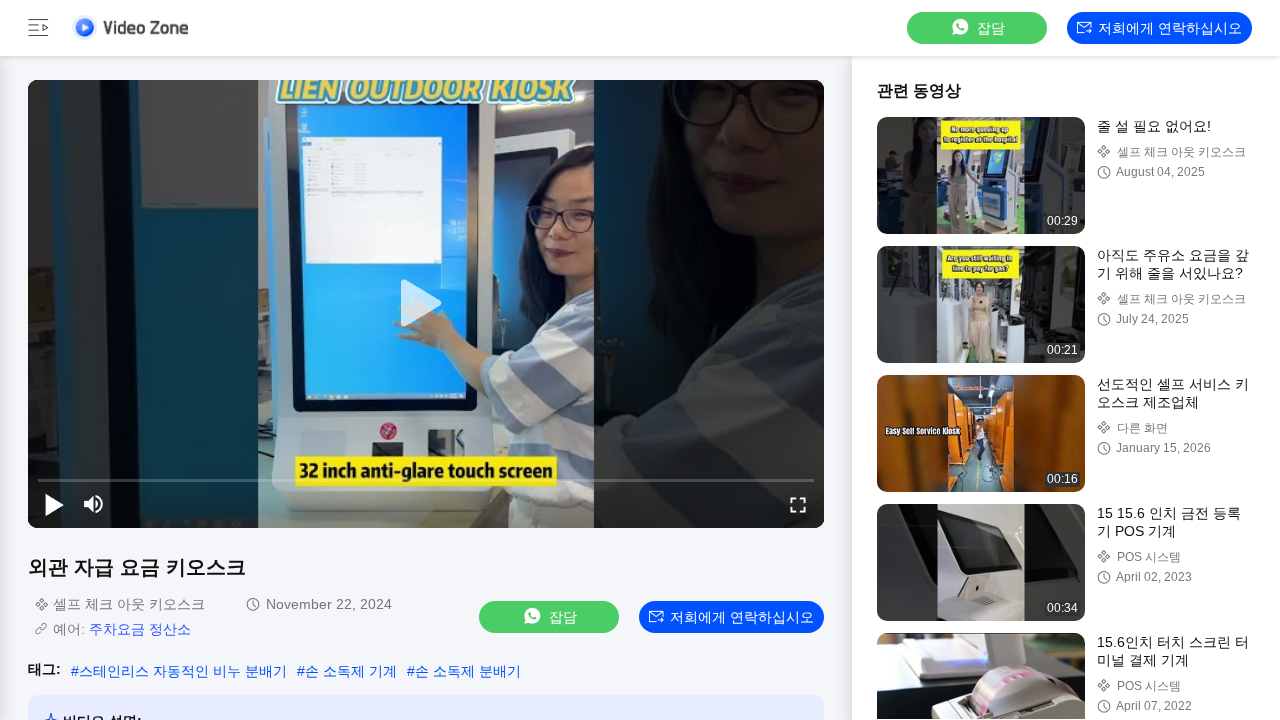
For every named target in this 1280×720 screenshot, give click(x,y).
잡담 (991, 28)
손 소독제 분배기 (468, 671)
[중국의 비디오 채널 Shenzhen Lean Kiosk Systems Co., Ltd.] (130, 27)
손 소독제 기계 (351, 671)
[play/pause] (54, 504)
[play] (426, 304)
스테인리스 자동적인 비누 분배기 (183, 671)
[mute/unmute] (94, 504)
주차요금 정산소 (140, 629)
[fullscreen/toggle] (798, 504)
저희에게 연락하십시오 (1170, 28)
